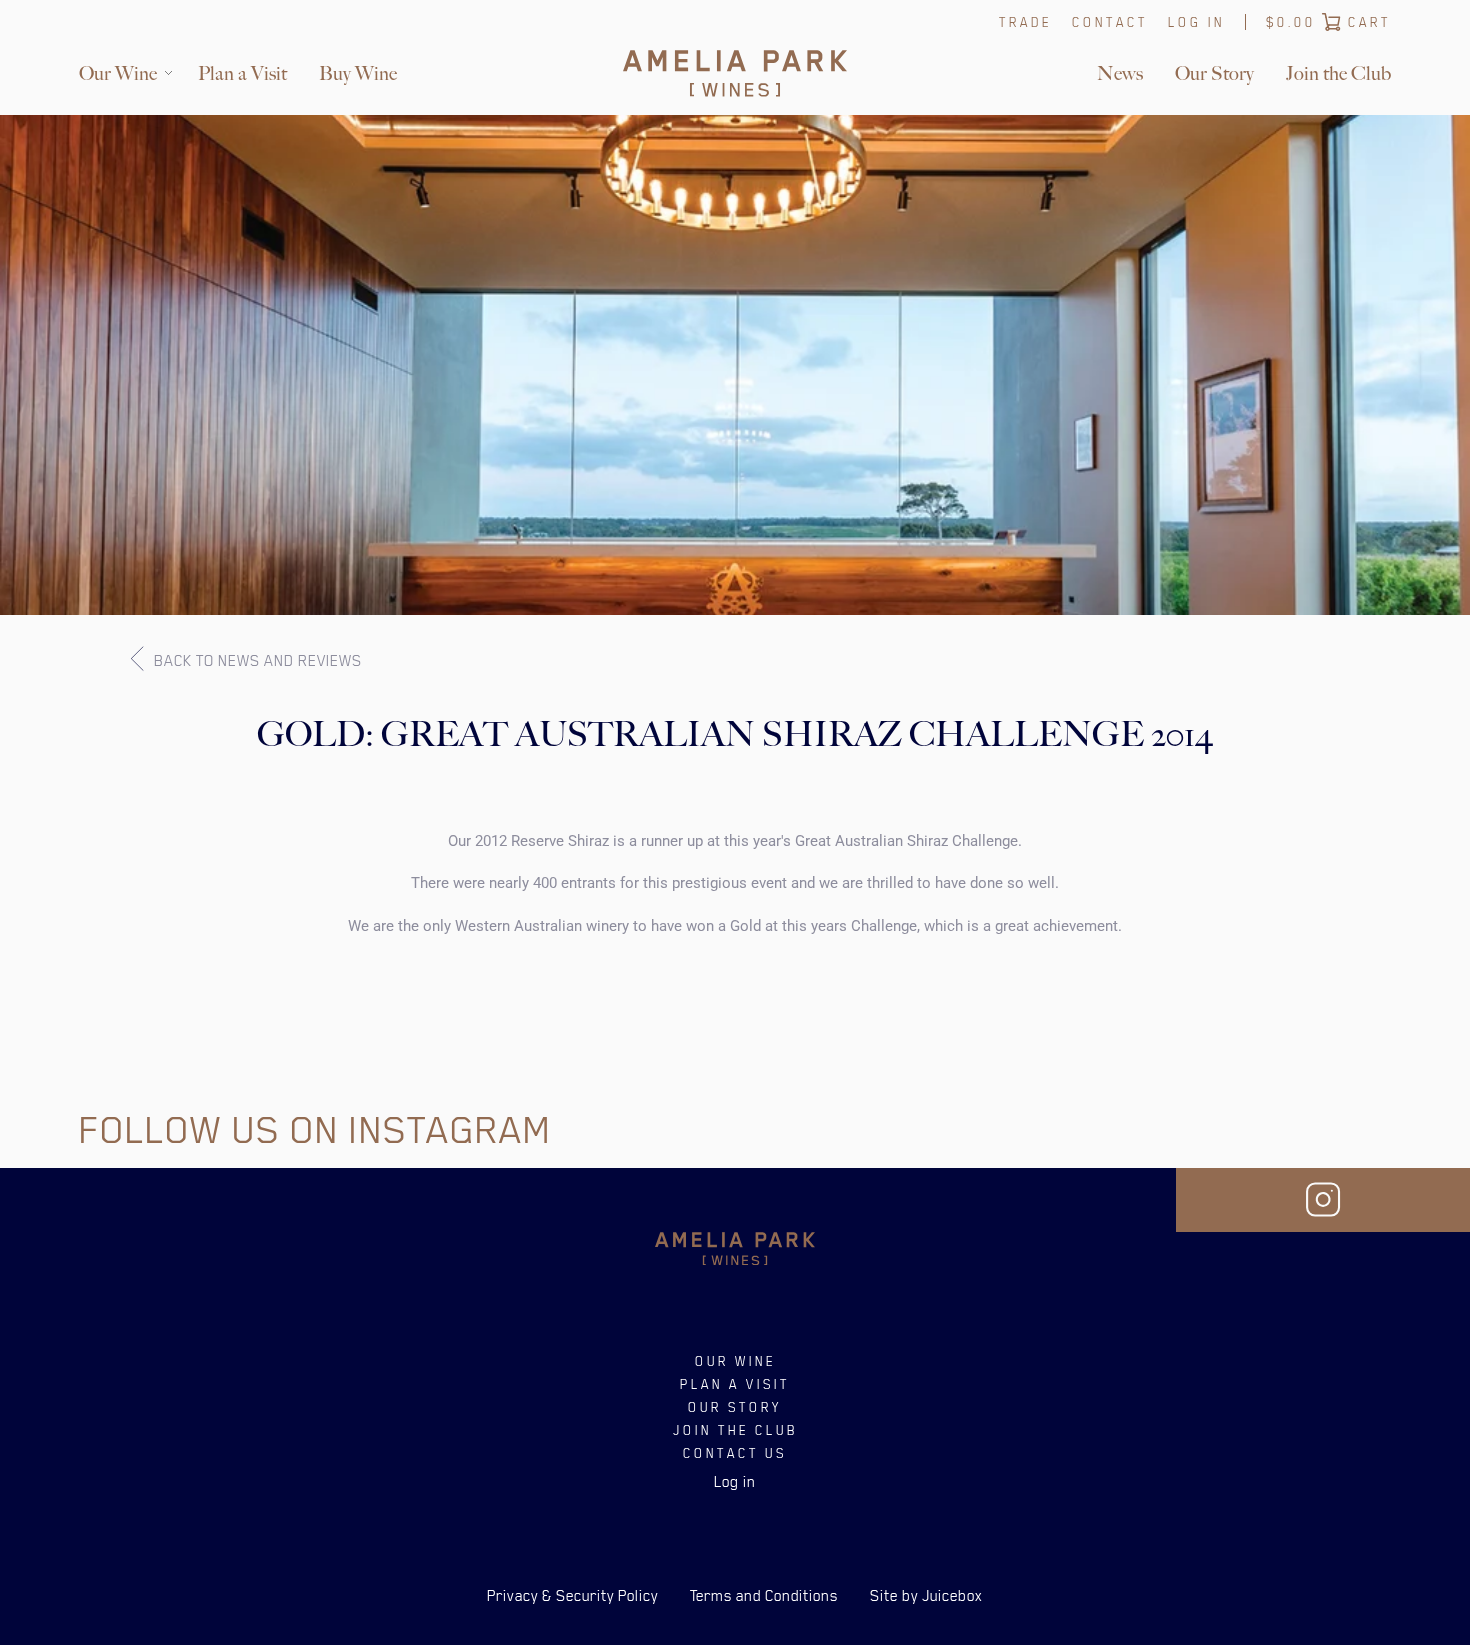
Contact (1110, 22)
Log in (1196, 22)
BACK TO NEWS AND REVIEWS (256, 661)
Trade (1025, 22)
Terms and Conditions (764, 1596)
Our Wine (118, 73)
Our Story (1214, 73)
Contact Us (735, 1453)
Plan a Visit (242, 73)
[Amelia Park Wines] (735, 73)
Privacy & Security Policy (572, 1596)
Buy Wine (358, 73)
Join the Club (1338, 73)
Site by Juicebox (926, 1596)
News (1120, 73)
